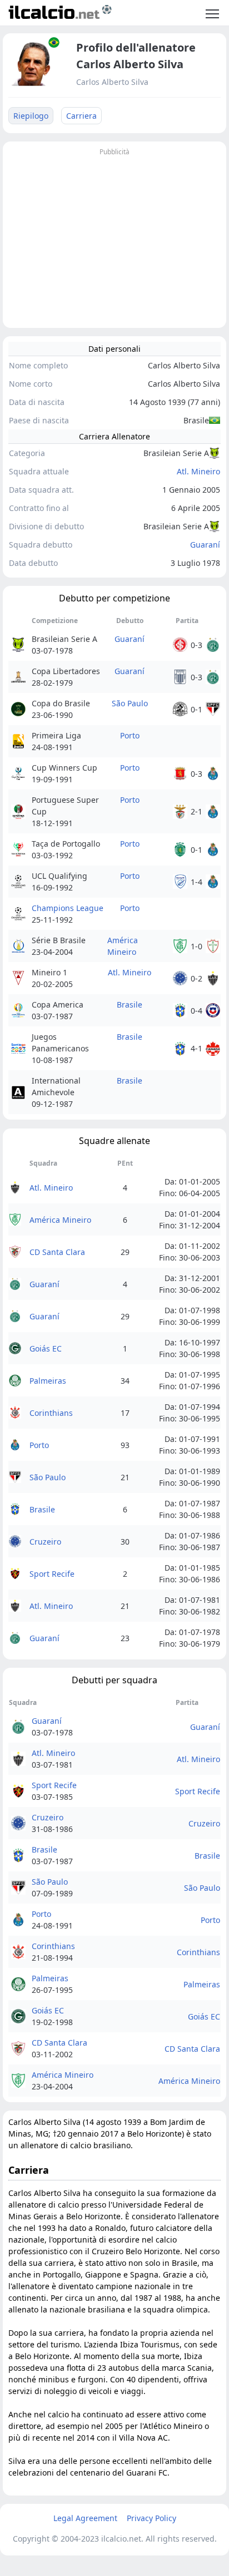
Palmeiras (48, 1381)
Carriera (81, 116)
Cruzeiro (45, 1542)
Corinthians (51, 1413)
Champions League (68, 908)
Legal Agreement (85, 2518)
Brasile (130, 1004)
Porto (130, 735)
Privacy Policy (151, 2518)
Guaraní (205, 545)
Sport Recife (52, 1574)
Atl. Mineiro (198, 471)
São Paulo (130, 703)
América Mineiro (123, 946)
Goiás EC (46, 1348)
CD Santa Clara (57, 1252)
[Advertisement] (114, 236)
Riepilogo (31, 116)
